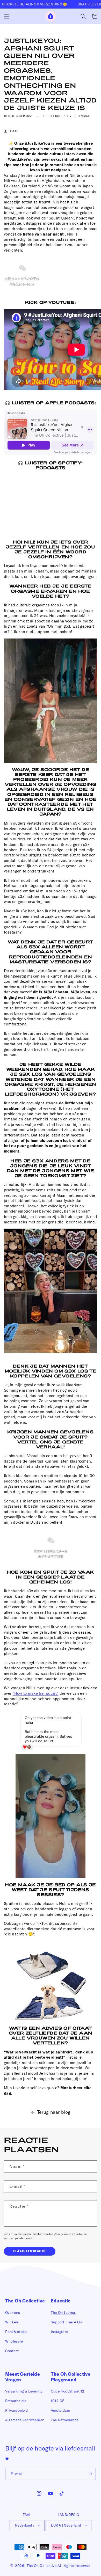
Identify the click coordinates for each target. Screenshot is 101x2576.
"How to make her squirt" (36, 1693)
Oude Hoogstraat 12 (68, 2391)
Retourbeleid (16, 2401)
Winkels (12, 2322)
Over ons (13, 2313)
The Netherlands (65, 2420)
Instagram (59, 2332)
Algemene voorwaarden (25, 2420)
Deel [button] (14, 131)
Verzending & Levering (24, 2391)
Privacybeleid (17, 2410)
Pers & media (16, 2332)
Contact (12, 2351)
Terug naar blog (54, 2112)
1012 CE (58, 2401)
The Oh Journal (64, 2313)
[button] (6, 16)
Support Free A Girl (67, 2322)
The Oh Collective (42, 2566)
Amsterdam (60, 2410)
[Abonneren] (90, 2474)
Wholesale (14, 2341)
